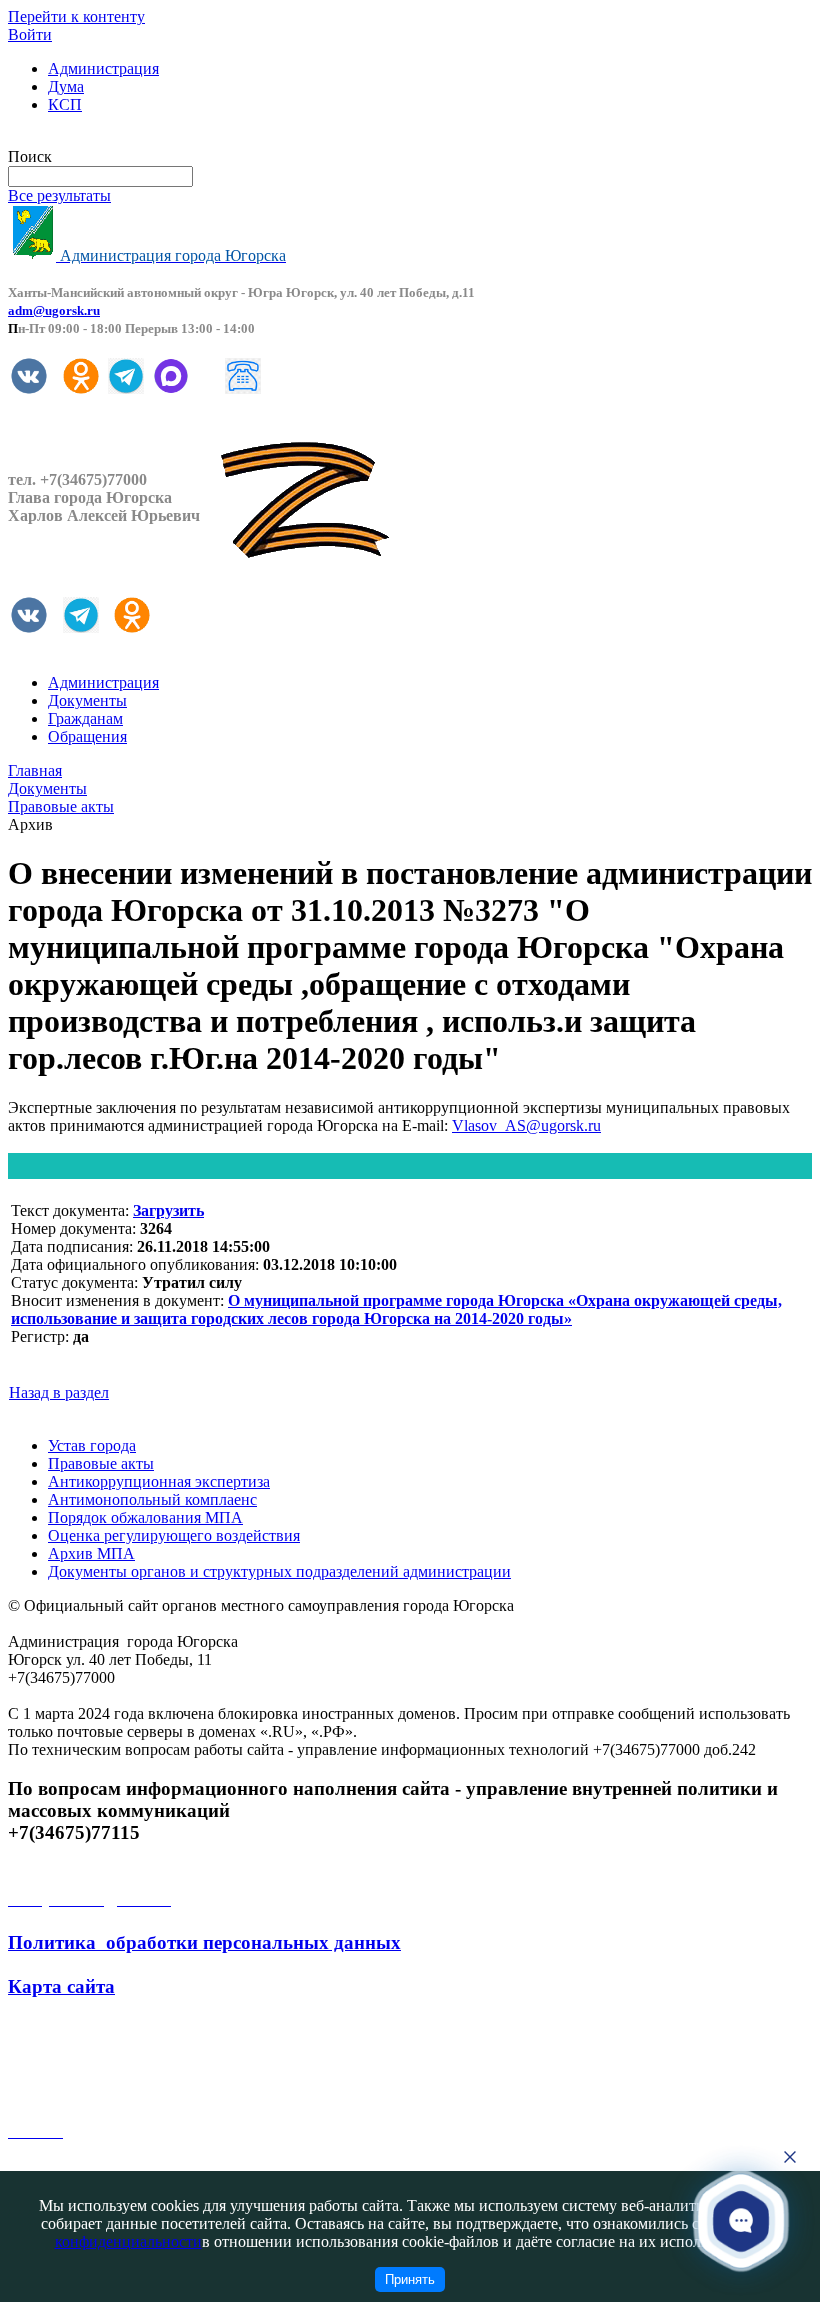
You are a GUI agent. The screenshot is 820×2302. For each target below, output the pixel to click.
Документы (87, 700)
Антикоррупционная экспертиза (159, 1481)
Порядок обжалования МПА (145, 1517)
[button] (741, 2220)
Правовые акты (101, 1463)
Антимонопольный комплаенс (152, 1499)
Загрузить (168, 1210)
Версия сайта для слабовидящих (118, 138)
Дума (66, 86)
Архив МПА (91, 1553)
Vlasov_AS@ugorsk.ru (526, 1125)
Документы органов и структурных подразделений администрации (279, 1571)
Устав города (92, 1445)
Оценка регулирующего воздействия (174, 1535)
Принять (410, 2279)
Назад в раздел (59, 1392)
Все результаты (59, 195)
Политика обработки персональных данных (204, 1942)
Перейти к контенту (76, 16)
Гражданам (85, 718)
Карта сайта (61, 1986)
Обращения (87, 736)
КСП (65, 104)
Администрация (103, 68)
